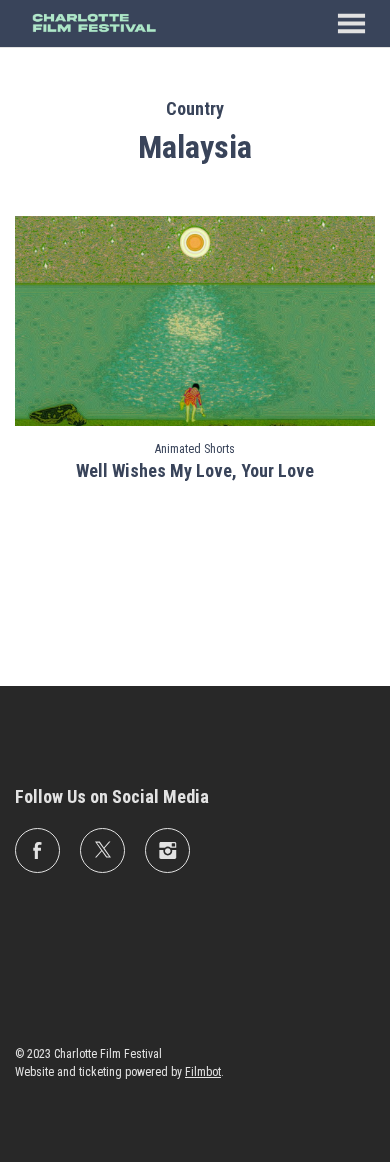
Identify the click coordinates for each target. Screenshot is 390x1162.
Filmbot (203, 1072)
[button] (351, 23)
